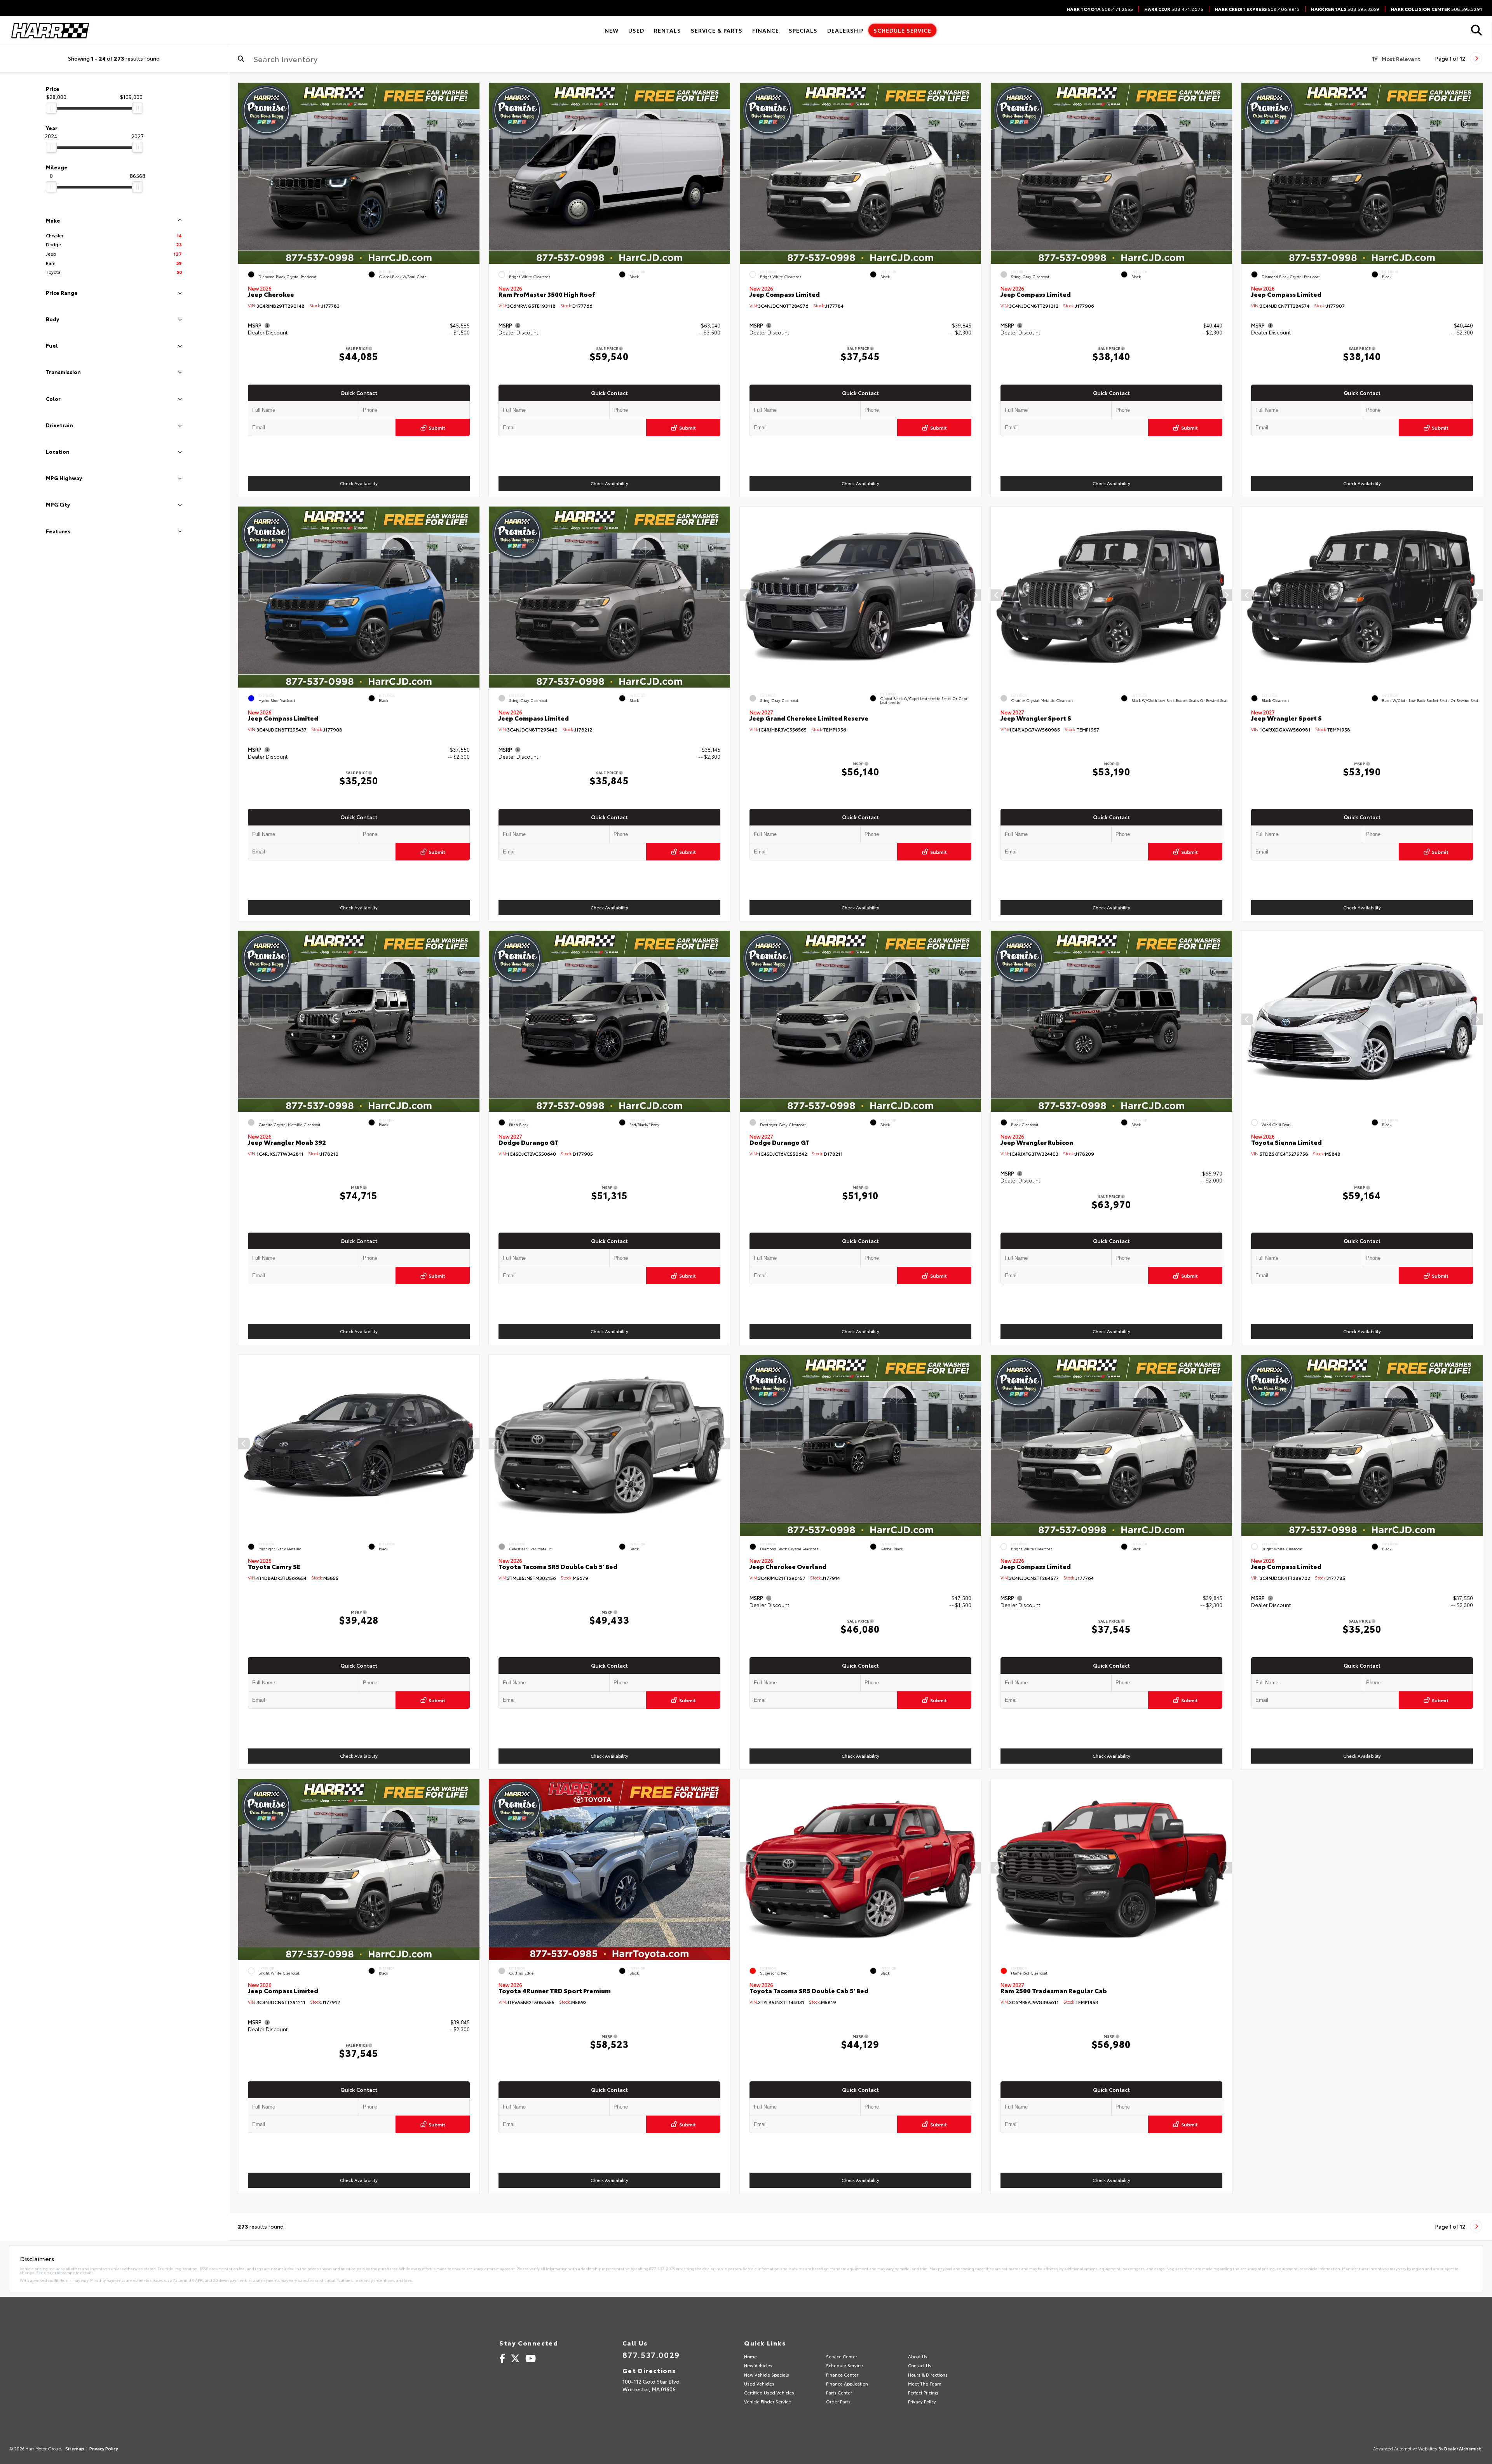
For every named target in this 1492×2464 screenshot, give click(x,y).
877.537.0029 (651, 2354)
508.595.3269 (1345, 9)
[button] (473, 171)
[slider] (51, 108)
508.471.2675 (1174, 9)
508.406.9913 (1257, 9)
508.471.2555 (1100, 9)
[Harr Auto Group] (50, 30)
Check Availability (358, 483)
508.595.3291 (1436, 9)
